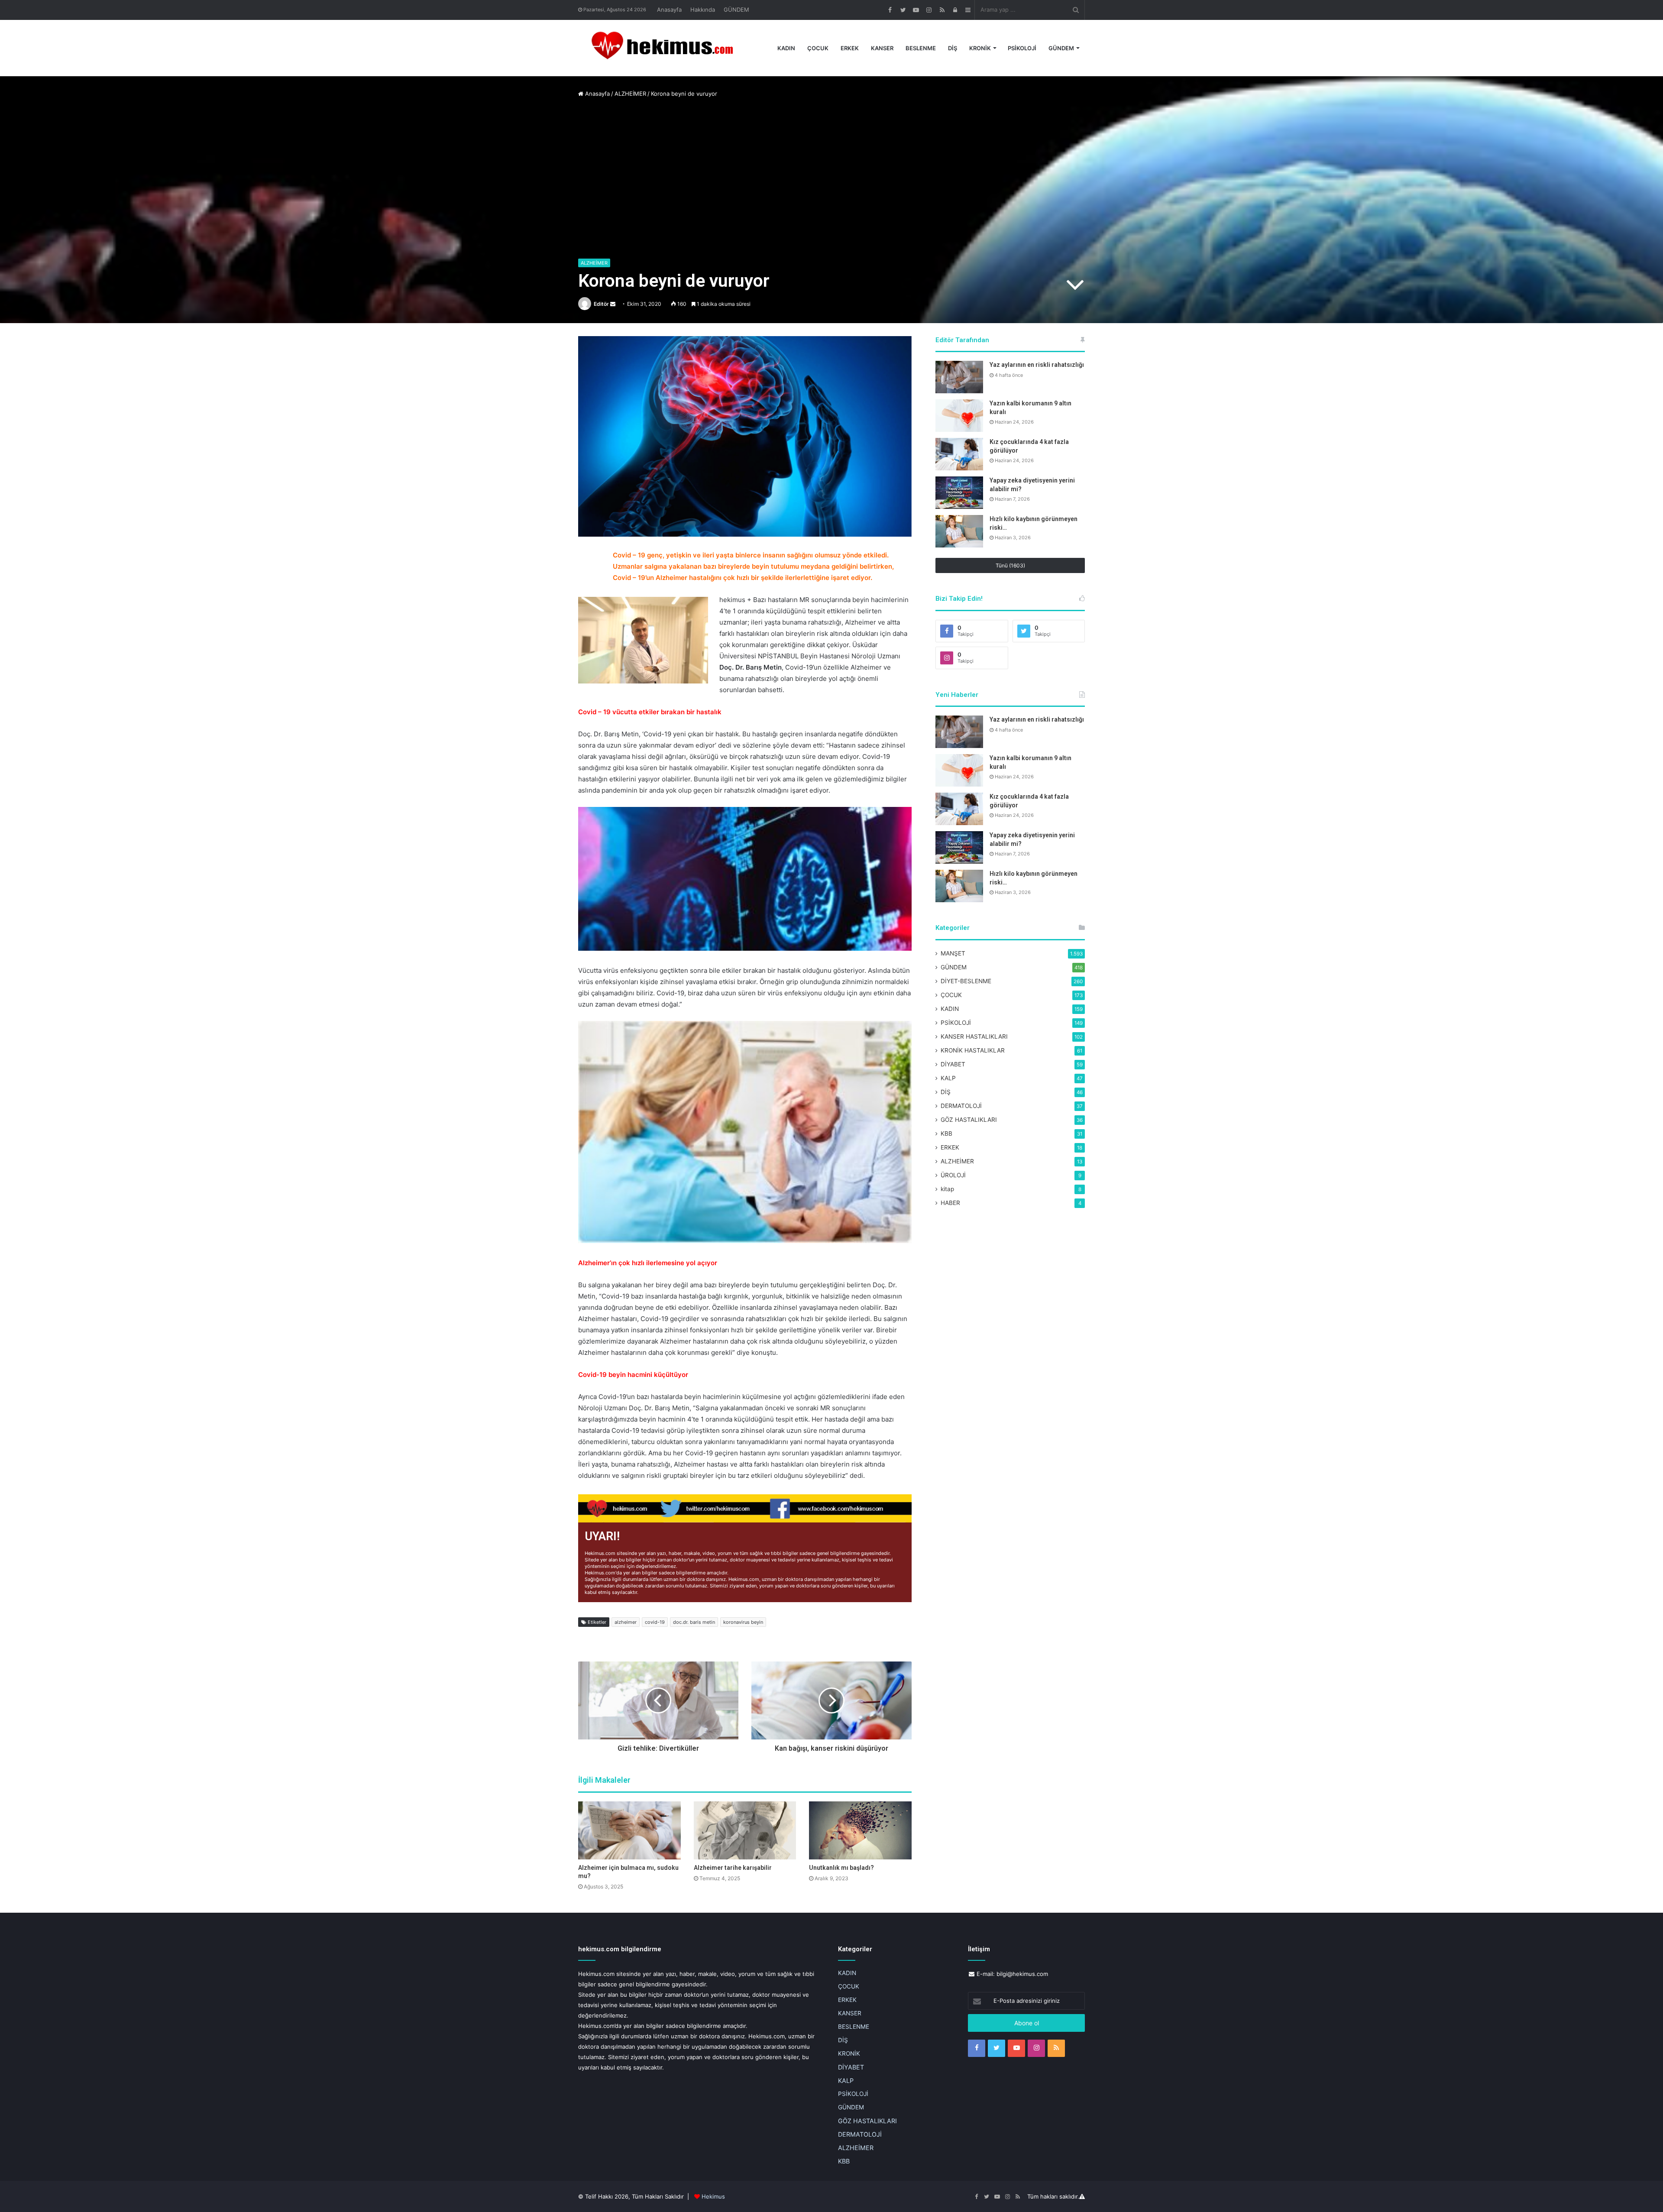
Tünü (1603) (1010, 565)
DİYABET (953, 1064)
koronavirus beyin (743, 1622)
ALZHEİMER (630, 94)
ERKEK (850, 48)
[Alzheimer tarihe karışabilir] (745, 1830)
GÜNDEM (736, 10)
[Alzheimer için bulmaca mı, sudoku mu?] (629, 1830)
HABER (950, 1203)
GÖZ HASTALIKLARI (969, 1120)
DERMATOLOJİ (961, 1106)
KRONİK (980, 48)
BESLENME (921, 48)
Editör (601, 304)
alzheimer (626, 1622)
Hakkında (703, 10)
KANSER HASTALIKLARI (974, 1036)
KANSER (882, 48)
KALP (948, 1078)
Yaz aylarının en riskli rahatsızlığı (1037, 365)
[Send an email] (613, 304)
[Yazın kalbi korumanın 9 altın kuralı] (959, 416)
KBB (946, 1134)
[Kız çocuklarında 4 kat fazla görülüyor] (959, 454)
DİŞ (953, 48)
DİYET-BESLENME (966, 981)
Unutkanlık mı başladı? (841, 1868)
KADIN (786, 48)
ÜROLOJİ (953, 1175)
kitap (947, 1189)
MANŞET (953, 953)
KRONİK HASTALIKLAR (973, 1050)
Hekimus (713, 2196)
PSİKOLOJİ (1022, 48)
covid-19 (655, 1622)
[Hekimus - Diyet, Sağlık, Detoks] (666, 48)
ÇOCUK (818, 48)
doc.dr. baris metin (694, 1622)
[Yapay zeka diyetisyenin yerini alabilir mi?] (959, 493)
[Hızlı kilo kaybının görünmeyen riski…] (959, 531)
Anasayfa (669, 10)
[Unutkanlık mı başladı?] (860, 1830)
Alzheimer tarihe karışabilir (733, 1868)
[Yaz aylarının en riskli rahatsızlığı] (959, 377)
